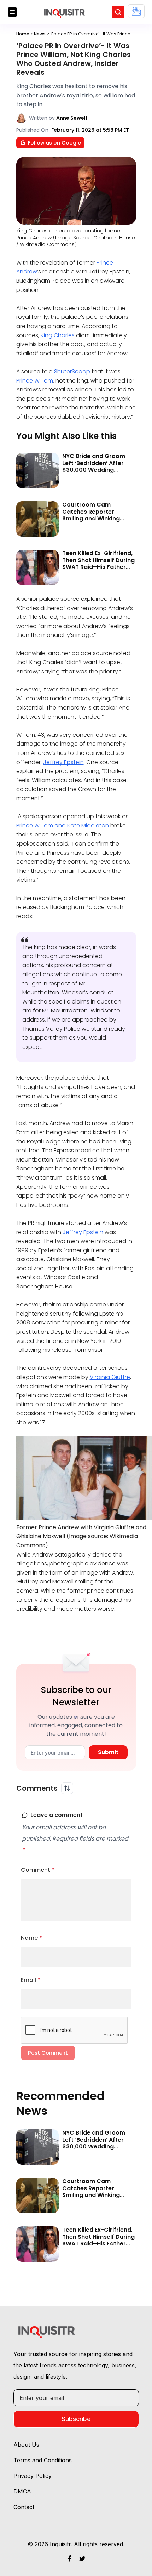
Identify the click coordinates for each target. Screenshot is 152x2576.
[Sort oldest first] (67, 1788)
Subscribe (76, 2419)
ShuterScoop (72, 371)
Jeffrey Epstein (63, 762)
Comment (38, 1870)
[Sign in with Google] (136, 11)
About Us (26, 2445)
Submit (108, 1752)
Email (31, 1980)
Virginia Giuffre (110, 1377)
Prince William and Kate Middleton (63, 826)
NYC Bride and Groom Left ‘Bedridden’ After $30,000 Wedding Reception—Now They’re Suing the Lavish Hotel (97, 470)
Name (32, 1938)
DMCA (22, 2491)
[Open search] (118, 12)
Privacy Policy (33, 2476)
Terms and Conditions (43, 2460)
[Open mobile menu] (12, 12)
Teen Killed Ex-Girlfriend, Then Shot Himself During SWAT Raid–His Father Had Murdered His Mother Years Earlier (99, 567)
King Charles (58, 335)
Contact (24, 2507)
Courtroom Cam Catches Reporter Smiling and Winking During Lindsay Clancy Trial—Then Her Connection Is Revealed (96, 522)
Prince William (35, 381)
